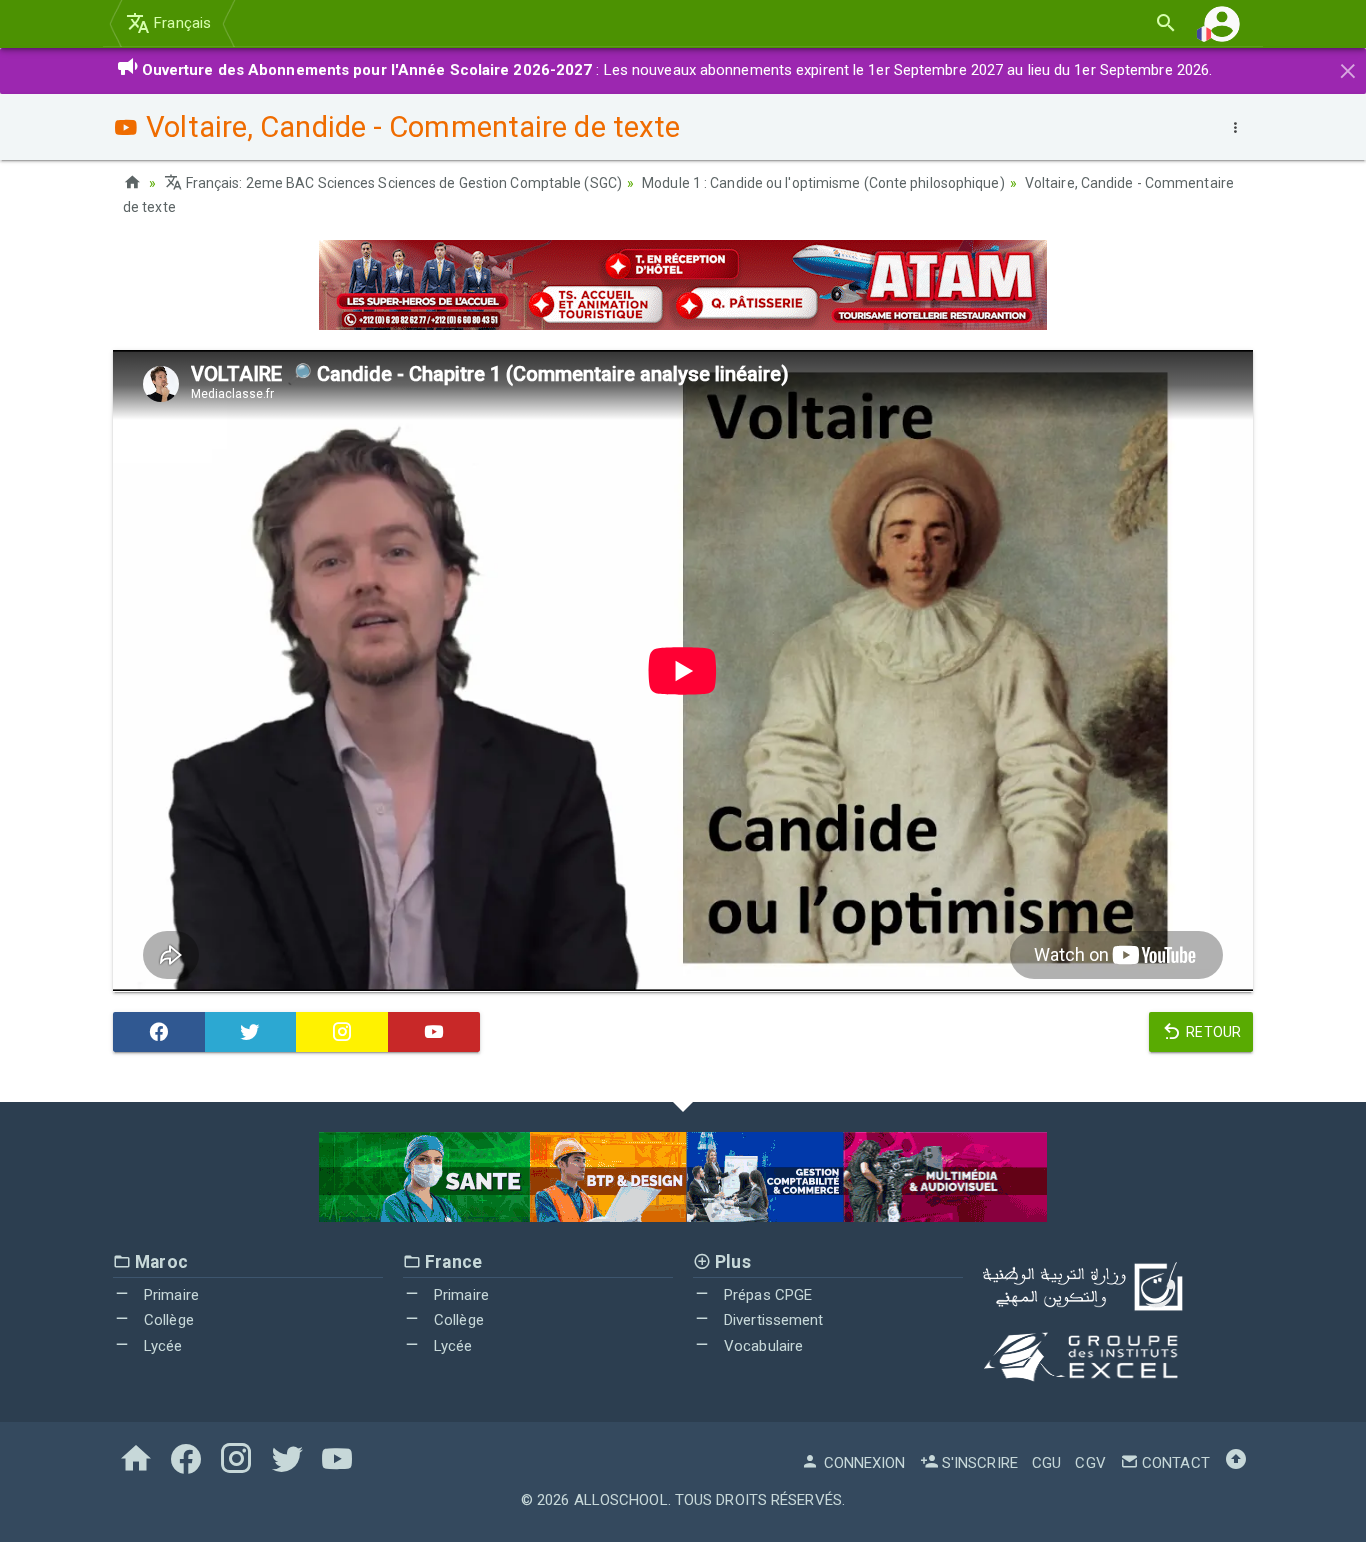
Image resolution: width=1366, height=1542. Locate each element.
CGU (1046, 1463)
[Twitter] (251, 1032)
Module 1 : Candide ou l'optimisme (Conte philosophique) (823, 183)
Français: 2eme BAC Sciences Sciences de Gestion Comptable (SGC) (402, 183)
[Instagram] (342, 1032)
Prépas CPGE (766, 1295)
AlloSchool (621, 1500)
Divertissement (772, 1320)
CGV (1090, 1463)
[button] (1222, 23)
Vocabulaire (761, 1346)
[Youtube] (434, 1032)
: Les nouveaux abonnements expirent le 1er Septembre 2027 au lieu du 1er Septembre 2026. (677, 70)
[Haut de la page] (1236, 1463)
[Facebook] (159, 1032)
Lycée (161, 1346)
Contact (1174, 1463)
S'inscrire (978, 1463)
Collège (167, 1320)
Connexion (862, 1463)
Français (180, 23)
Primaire (169, 1295)
